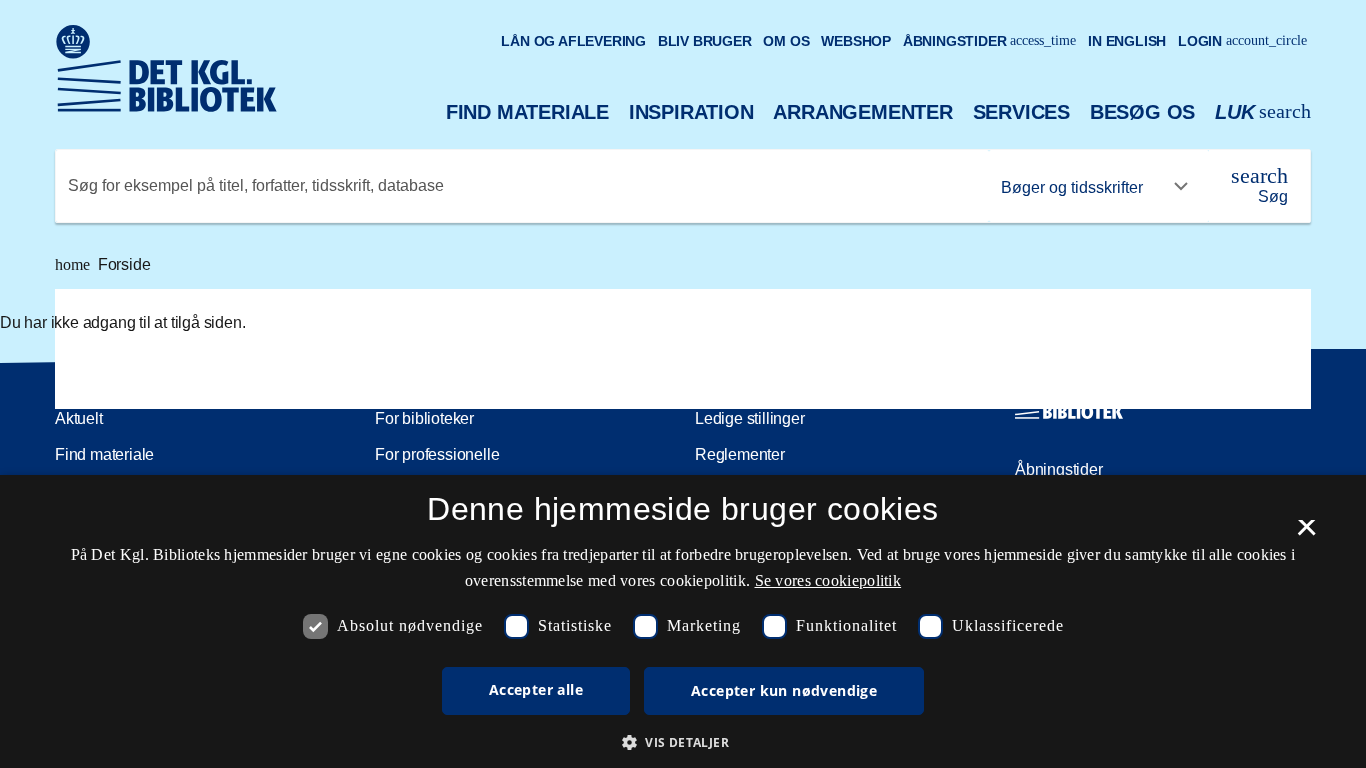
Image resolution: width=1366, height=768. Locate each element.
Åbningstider (990, 41)
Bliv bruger (705, 41)
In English (1127, 41)
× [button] (1306, 534)
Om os (786, 41)
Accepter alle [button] (536, 689)
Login (1242, 41)
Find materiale (527, 112)
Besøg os (1142, 112)
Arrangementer (862, 112)
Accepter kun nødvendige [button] (784, 690)
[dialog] (683, 621)
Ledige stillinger (750, 418)
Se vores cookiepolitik (828, 580)
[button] (683, 742)
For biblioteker (424, 418)
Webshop (856, 41)
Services (1021, 112)
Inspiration (691, 112)
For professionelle (437, 454)
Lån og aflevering (573, 41)
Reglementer (740, 454)
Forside (102, 264)
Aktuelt (79, 418)
